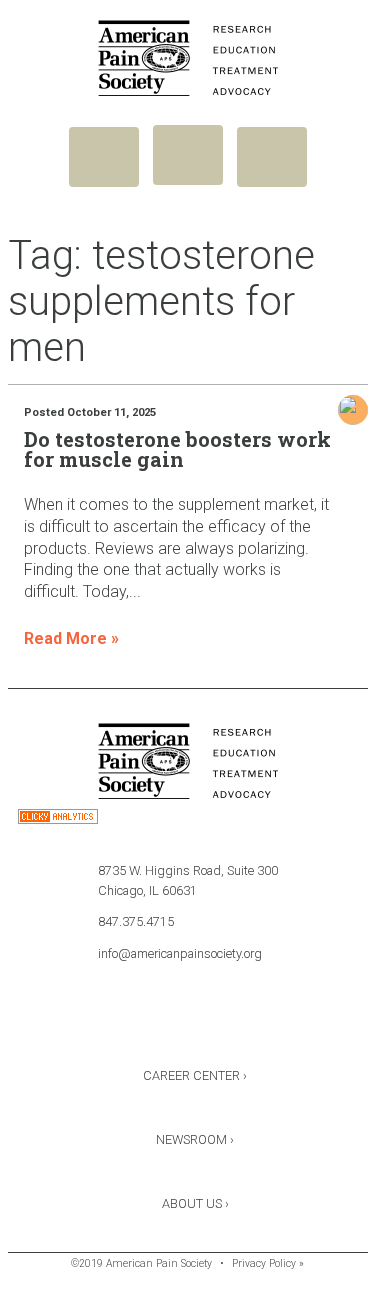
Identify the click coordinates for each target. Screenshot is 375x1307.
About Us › (195, 1203)
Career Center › (195, 1075)
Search (272, 157)
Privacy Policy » (268, 1263)
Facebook (135, 1023)
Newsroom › (195, 1139)
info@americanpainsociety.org (180, 953)
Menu (104, 157)
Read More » (71, 638)
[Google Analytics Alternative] (58, 819)
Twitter (188, 1023)
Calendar (241, 1023)
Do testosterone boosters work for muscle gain (177, 449)
